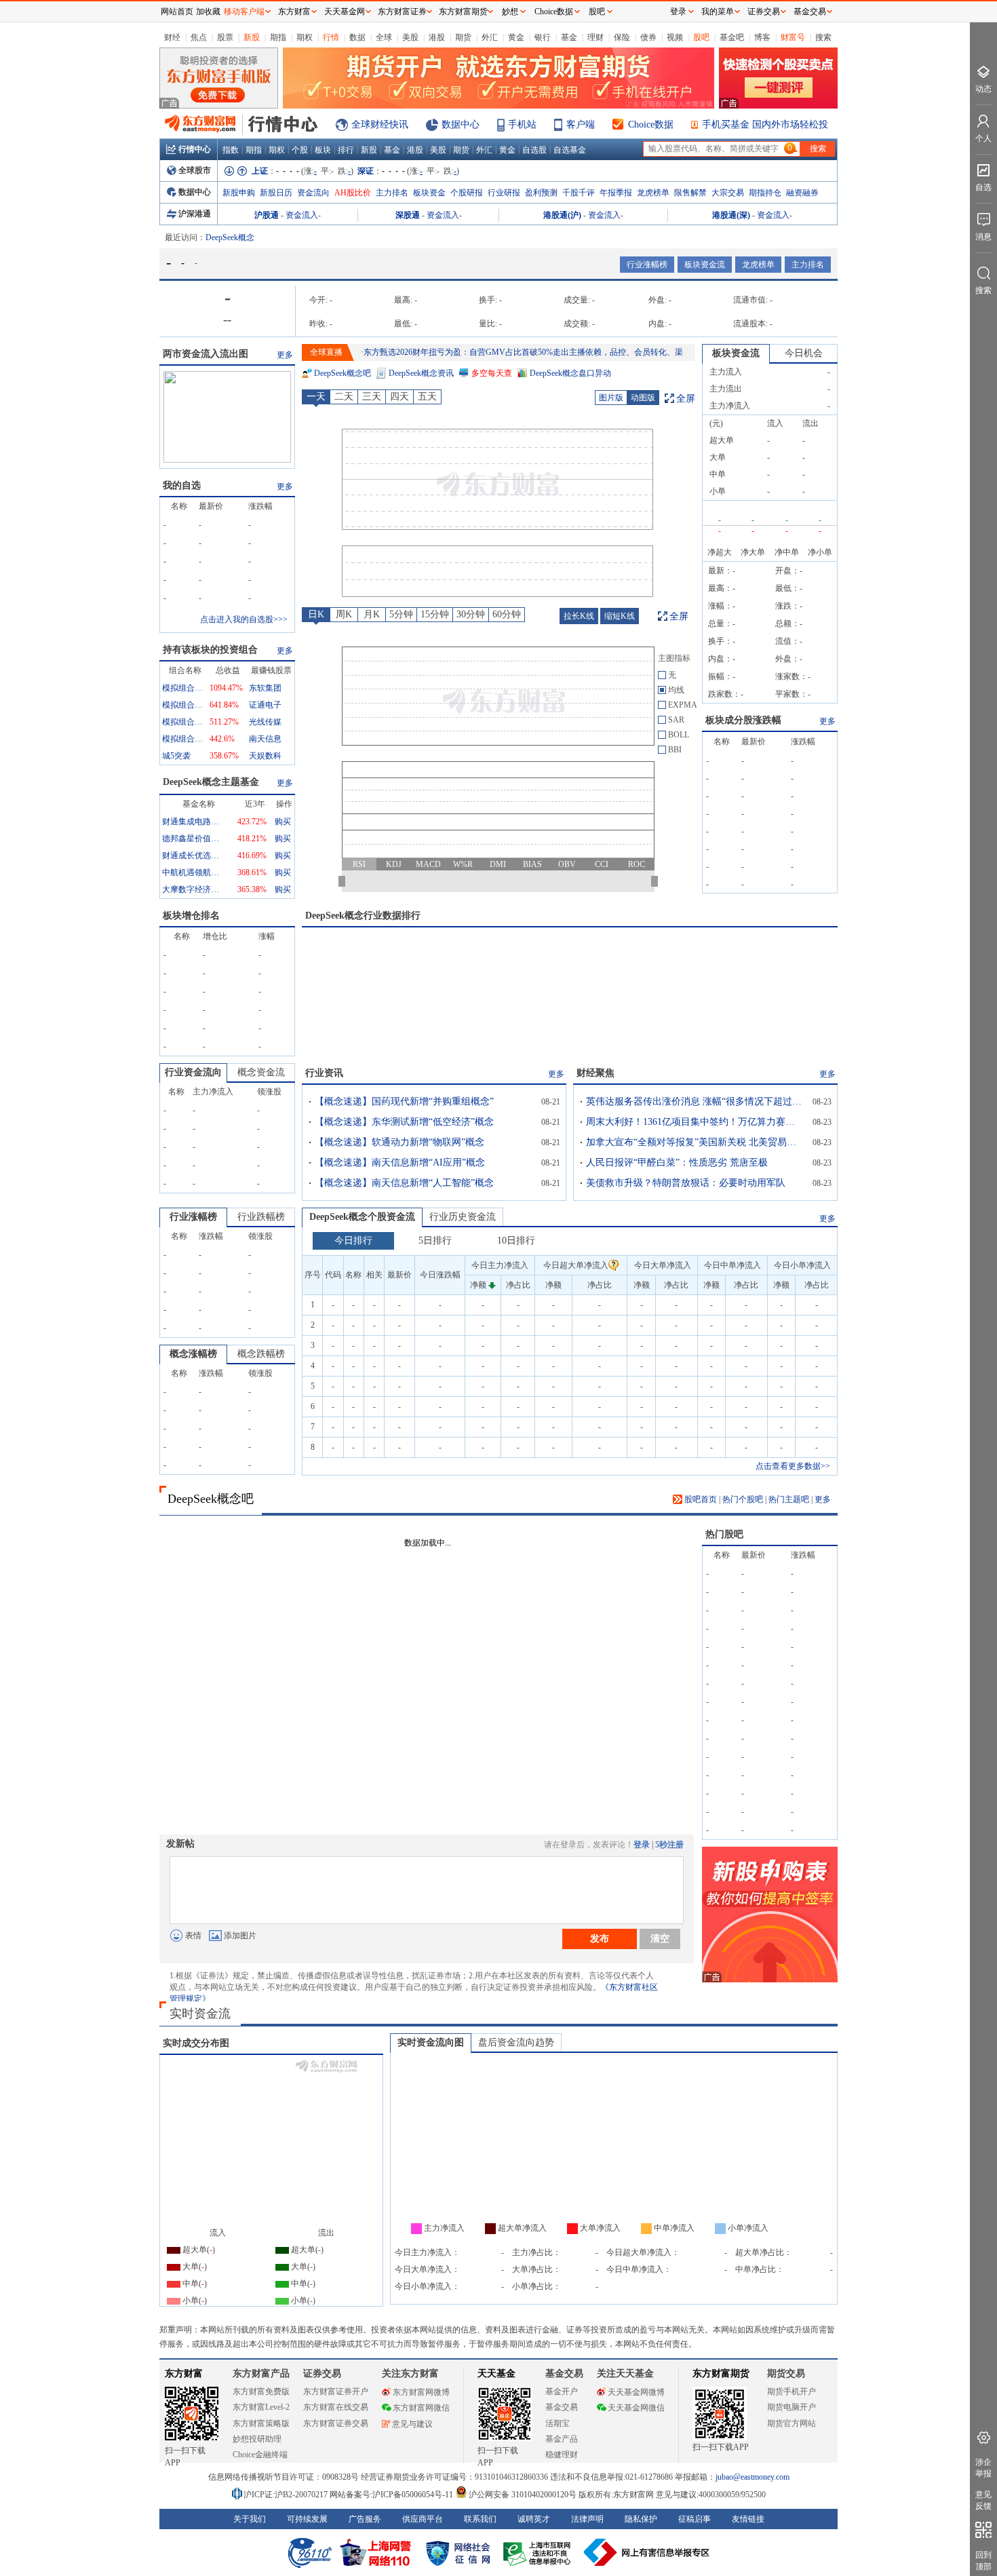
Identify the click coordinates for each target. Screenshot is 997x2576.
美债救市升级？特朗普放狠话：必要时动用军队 (686, 1183)
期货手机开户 (791, 2391)
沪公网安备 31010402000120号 (523, 2495)
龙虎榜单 (653, 193)
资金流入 (302, 215)
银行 (543, 37)
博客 (762, 37)
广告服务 (365, 2519)
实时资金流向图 (431, 2042)
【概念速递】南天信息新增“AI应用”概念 (400, 1162)
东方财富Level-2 (261, 2407)
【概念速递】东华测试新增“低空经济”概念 (404, 1122)
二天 (344, 397)
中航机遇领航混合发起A (193, 872)
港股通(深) (731, 215)
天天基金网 (345, 12)
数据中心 (461, 124)
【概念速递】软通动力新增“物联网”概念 (399, 1142)
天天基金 (496, 2373)
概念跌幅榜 (261, 1354)
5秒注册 (669, 1845)
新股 (252, 37)
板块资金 (429, 193)
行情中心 (195, 149)
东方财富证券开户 (336, 2391)
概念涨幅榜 (193, 1354)
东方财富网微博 (421, 2392)
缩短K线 (620, 616)
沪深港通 (195, 214)
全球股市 (195, 170)
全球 (384, 37)
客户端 (581, 124)
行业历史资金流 (463, 1217)
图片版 (611, 398)
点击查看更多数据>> (793, 1466)
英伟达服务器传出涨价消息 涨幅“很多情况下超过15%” (695, 1101)
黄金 (516, 37)
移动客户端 (244, 12)
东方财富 (184, 2373)
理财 (595, 37)
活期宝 (558, 2423)
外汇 (490, 37)
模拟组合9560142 (182, 688)
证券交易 (764, 12)
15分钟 (435, 614)
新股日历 (276, 193)
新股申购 (239, 193)
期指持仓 (765, 193)
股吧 (701, 37)
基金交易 (562, 2407)
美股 (410, 37)
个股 (300, 150)
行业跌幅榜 (261, 1217)
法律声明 (587, 2519)
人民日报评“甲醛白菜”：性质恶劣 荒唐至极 (677, 1162)
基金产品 (562, 2439)
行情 (331, 37)
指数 (231, 150)
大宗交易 (728, 193)
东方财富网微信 (421, 2408)
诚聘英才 (534, 2519)
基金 (569, 37)
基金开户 (562, 2391)
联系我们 (480, 2519)
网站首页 (177, 12)
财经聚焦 (595, 1073)
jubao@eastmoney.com (752, 2477)
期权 (305, 37)
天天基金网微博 (636, 2392)
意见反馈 (983, 2500)
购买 (283, 822)
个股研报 (467, 193)
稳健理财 (562, 2455)
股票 (225, 37)
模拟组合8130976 (182, 722)
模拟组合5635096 (182, 739)
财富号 (793, 37)
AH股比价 (353, 193)
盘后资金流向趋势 (516, 2042)
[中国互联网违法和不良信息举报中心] (647, 2552)
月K (372, 614)
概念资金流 (261, 1072)
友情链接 (748, 2519)
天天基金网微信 (636, 2408)
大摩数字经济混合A (193, 889)
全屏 (686, 399)
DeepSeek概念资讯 (421, 373)
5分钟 (401, 614)
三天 (372, 397)
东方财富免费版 (261, 2391)
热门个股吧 (743, 1499)
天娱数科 (265, 756)
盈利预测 (541, 193)
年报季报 (616, 193)
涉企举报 (983, 2468)
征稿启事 (695, 2519)
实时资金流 (200, 2014)
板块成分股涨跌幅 (743, 720)
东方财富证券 (402, 12)
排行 (346, 150)
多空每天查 (492, 373)
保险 (622, 37)
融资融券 (802, 193)
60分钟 (507, 614)
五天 (427, 397)
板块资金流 (705, 265)
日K (316, 614)
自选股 (534, 150)
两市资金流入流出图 (206, 354)
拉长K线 (579, 616)
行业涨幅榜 (647, 265)
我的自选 (182, 485)
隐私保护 (641, 2519)
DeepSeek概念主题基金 (211, 782)
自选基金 (570, 150)
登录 (642, 1845)
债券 (648, 37)
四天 (399, 397)
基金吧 (732, 37)
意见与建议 (412, 2424)
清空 (660, 1938)
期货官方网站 (791, 2423)
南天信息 (265, 739)
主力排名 (392, 193)
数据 (357, 37)
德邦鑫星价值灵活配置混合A (193, 839)
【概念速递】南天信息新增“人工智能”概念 (404, 1183)
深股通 (408, 215)
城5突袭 (176, 756)
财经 (172, 37)
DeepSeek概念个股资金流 (362, 1217)
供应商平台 (423, 2519)
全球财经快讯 (380, 124)
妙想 (510, 12)
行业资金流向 (193, 1072)
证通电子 (265, 705)
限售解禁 (690, 193)
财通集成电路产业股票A (193, 822)
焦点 (199, 37)
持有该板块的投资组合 (210, 650)
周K (344, 614)
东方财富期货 (721, 2373)
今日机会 (804, 353)
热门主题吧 (789, 1499)
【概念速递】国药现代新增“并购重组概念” (404, 1101)
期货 (463, 37)
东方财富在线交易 (336, 2407)
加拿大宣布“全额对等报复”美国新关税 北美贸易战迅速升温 (695, 1142)
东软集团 (265, 688)
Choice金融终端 (260, 2455)
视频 (675, 37)
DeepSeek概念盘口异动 (570, 373)
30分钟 (471, 614)
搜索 (823, 37)
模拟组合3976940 (182, 705)
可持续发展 (307, 2519)
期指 (278, 37)
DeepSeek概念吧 (343, 373)
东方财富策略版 (261, 2423)
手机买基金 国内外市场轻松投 (765, 124)
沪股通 (267, 215)
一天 (316, 397)
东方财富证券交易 (336, 2423)
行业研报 (504, 193)
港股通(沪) (562, 215)
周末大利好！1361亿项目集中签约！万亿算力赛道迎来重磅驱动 (695, 1122)
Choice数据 (651, 124)
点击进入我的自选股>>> (244, 619)
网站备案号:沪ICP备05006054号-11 (392, 2495)
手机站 (522, 124)
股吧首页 (700, 1499)
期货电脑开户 (791, 2407)
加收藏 (208, 12)
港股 (437, 37)
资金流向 (313, 193)
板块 (323, 150)
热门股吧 (724, 1534)
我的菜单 (718, 12)
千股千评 (579, 193)
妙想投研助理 (257, 2439)
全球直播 (326, 352)
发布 (600, 1938)
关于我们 (250, 2519)
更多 (285, 355)
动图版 (643, 398)
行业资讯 (324, 1073)
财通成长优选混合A (193, 856)
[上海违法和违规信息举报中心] (539, 2552)
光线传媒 (265, 722)
